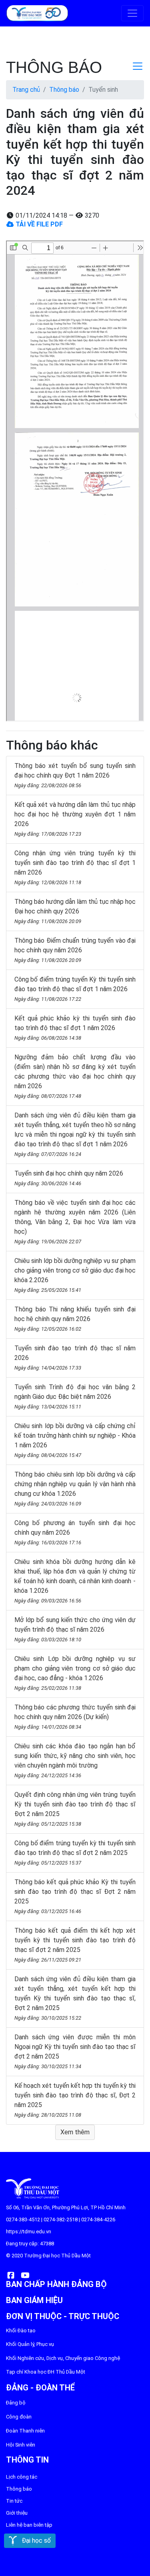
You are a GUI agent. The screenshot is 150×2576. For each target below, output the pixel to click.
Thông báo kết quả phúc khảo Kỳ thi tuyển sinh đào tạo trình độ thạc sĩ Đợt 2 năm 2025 (75, 1896)
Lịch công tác (22, 2477)
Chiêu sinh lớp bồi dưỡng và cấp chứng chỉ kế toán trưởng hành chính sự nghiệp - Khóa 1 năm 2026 (75, 1440)
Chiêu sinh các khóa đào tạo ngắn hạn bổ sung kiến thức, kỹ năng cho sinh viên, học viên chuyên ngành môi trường (75, 1760)
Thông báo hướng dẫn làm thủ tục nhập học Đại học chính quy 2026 (75, 911)
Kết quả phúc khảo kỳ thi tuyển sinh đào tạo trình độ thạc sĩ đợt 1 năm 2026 (75, 1028)
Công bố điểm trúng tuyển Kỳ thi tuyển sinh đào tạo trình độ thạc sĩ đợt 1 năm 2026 (75, 989)
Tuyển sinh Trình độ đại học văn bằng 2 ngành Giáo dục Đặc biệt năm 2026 (75, 1396)
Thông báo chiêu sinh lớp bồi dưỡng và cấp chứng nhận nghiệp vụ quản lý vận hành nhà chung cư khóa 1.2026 (75, 1489)
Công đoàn (19, 2417)
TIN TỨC (14, 2501)
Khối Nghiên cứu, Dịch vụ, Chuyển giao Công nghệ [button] (63, 2358)
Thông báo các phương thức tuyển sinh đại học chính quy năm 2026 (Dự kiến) (75, 1717)
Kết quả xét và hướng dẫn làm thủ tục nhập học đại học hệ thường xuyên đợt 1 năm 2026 (75, 819)
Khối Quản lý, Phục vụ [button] (30, 2344)
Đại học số (34, 2541)
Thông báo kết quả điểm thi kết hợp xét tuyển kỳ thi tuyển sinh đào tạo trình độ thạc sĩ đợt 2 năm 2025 (75, 1945)
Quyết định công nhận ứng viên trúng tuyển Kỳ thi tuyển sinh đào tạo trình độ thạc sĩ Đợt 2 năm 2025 (75, 1809)
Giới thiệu (17, 2513)
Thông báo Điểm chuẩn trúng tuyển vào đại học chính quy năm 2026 (75, 950)
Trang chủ (26, 90)
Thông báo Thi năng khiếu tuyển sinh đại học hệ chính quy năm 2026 (75, 1319)
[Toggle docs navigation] (138, 66)
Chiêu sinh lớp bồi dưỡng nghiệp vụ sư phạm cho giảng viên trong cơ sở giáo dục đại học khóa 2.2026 (75, 1275)
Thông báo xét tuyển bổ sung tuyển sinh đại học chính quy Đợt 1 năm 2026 (75, 775)
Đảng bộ (16, 2403)
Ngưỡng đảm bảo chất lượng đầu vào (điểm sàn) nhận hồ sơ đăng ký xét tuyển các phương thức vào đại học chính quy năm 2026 (75, 1076)
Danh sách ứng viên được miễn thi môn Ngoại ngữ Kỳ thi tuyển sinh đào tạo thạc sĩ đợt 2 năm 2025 (75, 2051)
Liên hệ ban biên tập (29, 2525)
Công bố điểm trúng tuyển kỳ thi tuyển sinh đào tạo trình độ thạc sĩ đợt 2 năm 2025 (75, 1853)
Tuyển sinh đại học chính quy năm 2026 (69, 1178)
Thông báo (64, 90)
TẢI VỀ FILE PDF (38, 224)
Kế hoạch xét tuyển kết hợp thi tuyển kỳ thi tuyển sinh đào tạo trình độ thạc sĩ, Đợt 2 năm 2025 (75, 2100)
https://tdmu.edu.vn (29, 2232)
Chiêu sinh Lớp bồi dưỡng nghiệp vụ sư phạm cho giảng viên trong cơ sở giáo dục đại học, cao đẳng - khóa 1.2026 (75, 1673)
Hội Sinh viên (21, 2445)
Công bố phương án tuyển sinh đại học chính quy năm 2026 (75, 1532)
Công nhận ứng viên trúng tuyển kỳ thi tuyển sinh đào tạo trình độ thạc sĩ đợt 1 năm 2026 (75, 867)
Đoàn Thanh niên (25, 2431)
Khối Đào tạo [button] (21, 2331)
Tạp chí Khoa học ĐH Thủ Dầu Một (46, 2372)
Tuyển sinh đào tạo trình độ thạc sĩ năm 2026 (75, 1358)
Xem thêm (75, 2132)
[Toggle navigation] (132, 13)
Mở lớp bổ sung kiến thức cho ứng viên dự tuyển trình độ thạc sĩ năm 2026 (75, 1629)
